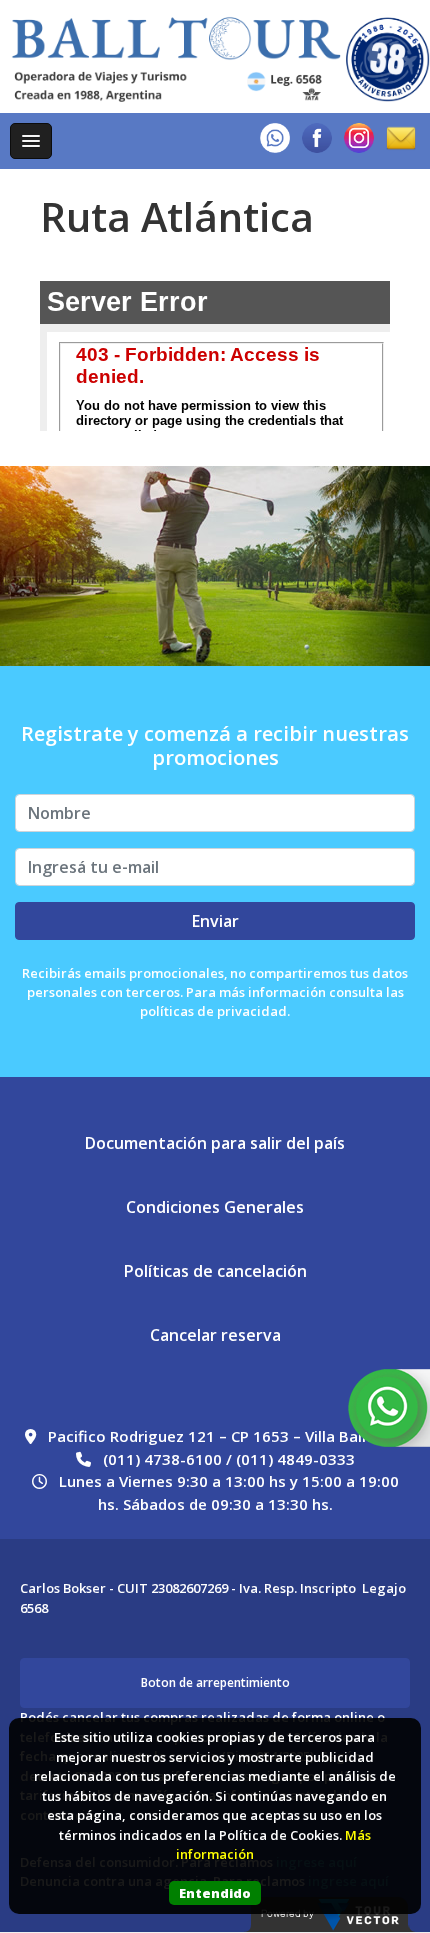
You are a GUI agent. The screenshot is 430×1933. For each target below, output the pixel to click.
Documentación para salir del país (215, 1143)
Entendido (215, 1893)
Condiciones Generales (215, 1207)
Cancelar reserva (215, 1335)
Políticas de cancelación (215, 1271)
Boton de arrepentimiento (215, 1682)
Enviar (215, 921)
